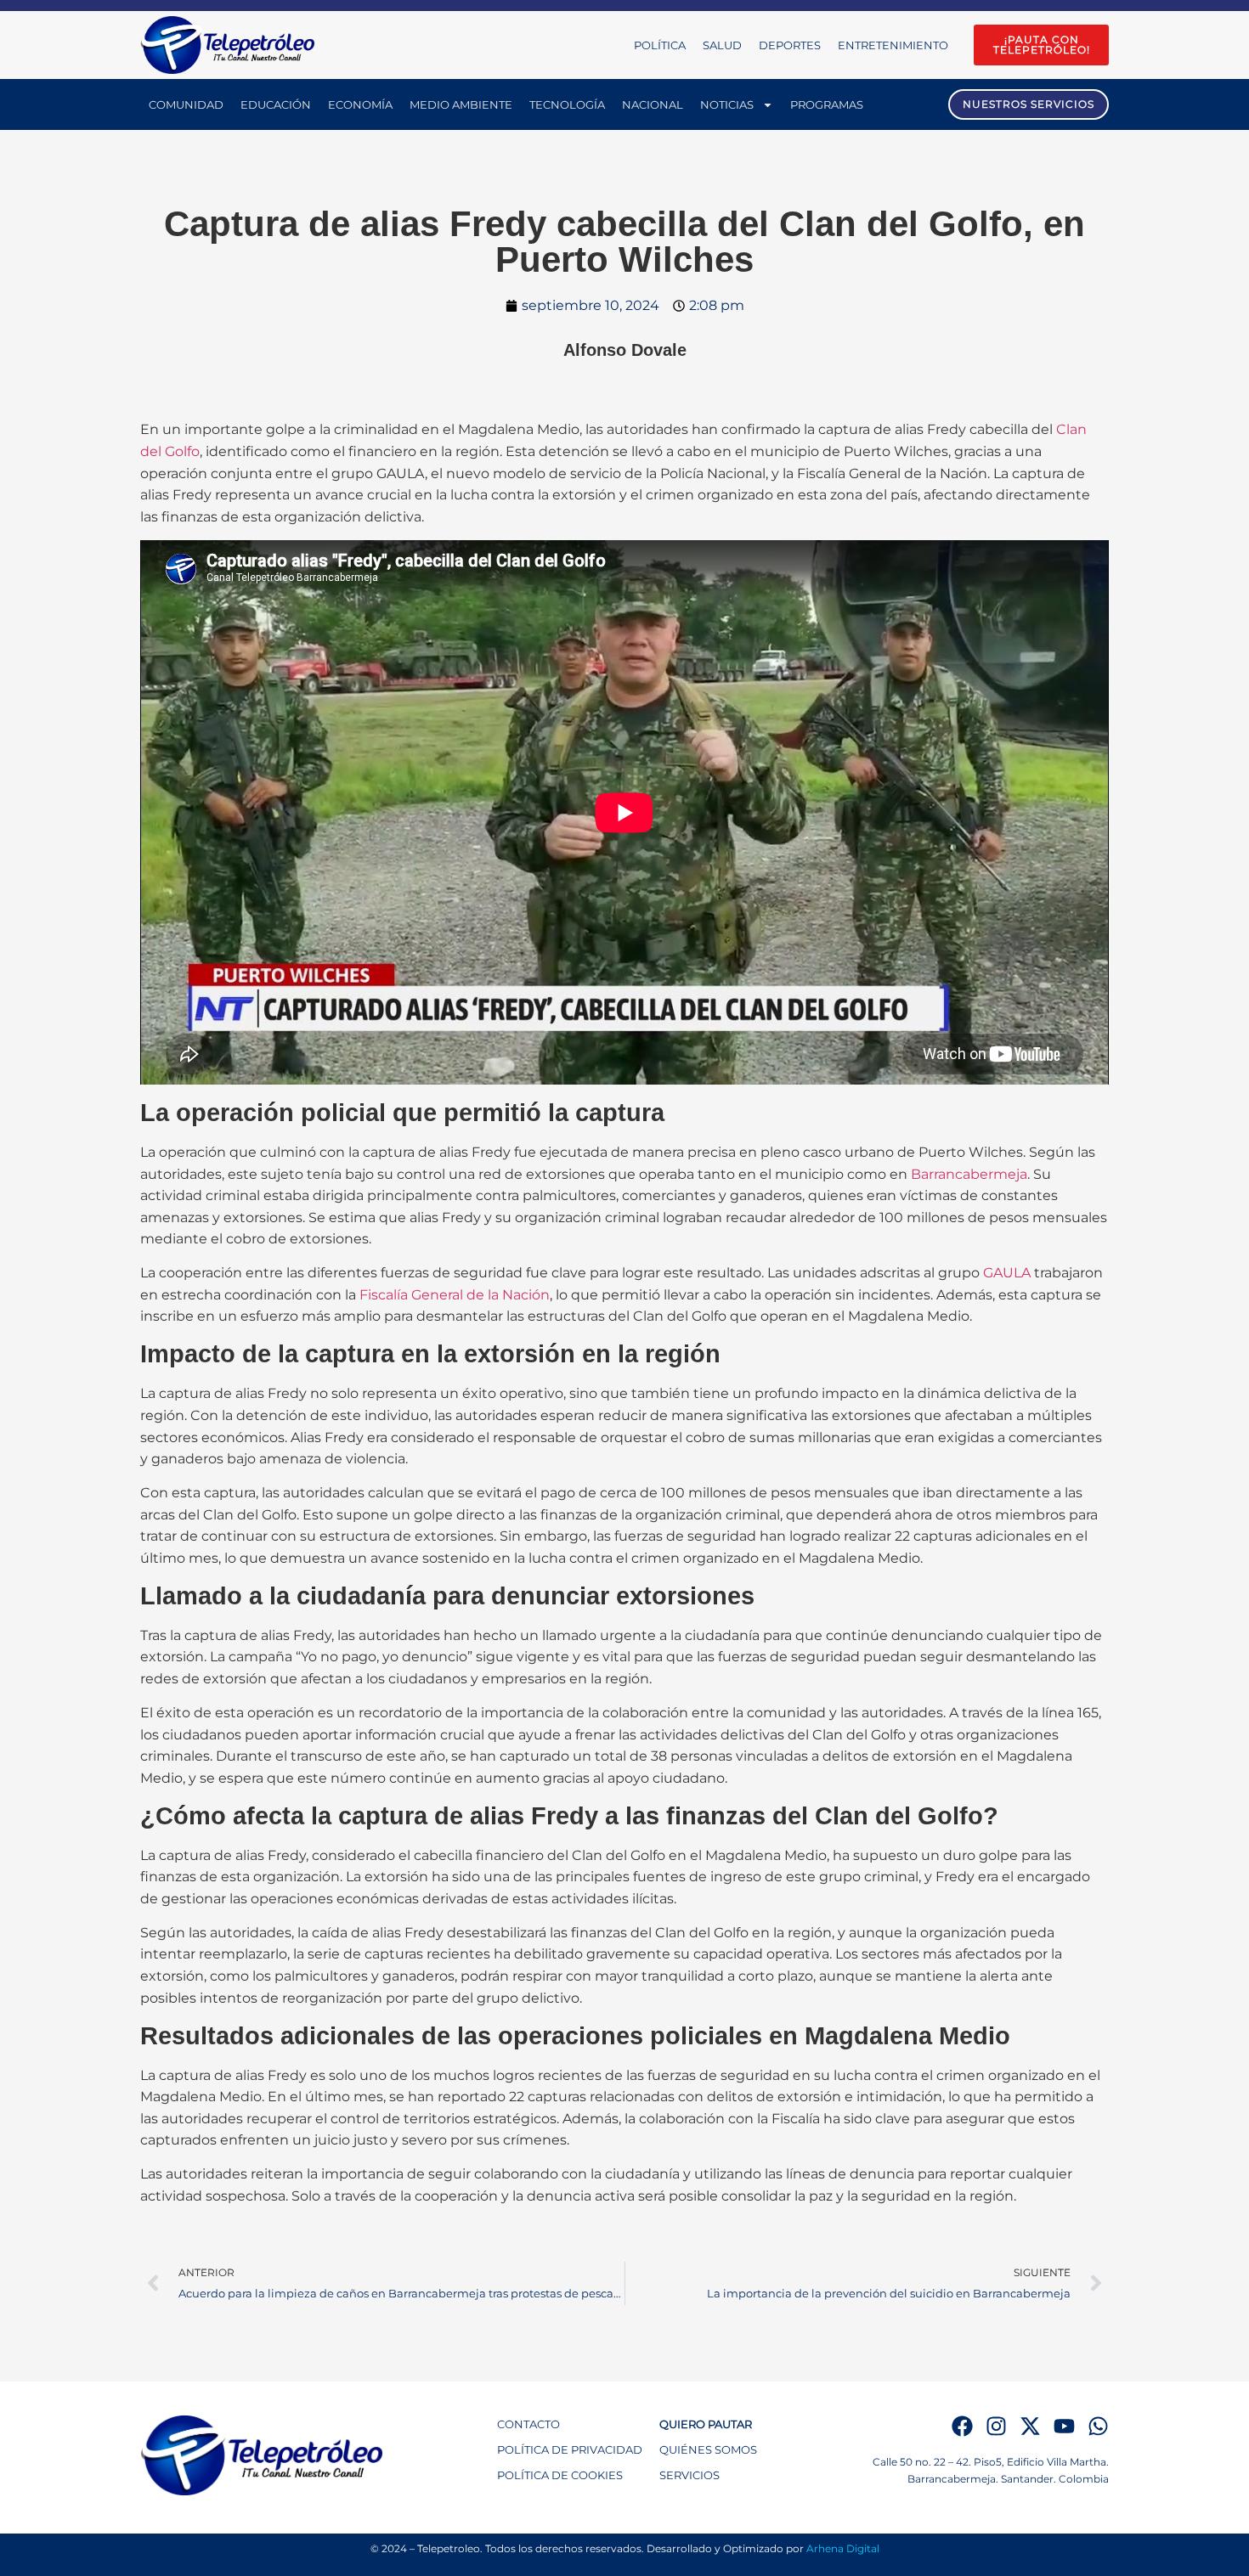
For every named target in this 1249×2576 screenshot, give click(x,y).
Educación (276, 104)
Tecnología (567, 104)
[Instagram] (996, 2426)
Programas (827, 104)
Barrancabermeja (969, 1174)
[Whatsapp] (1098, 2426)
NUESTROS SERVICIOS (1029, 104)
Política (660, 45)
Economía (360, 104)
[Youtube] (1064, 2426)
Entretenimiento (893, 45)
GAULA (1007, 1273)
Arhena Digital (843, 2548)
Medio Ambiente (461, 104)
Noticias (727, 104)
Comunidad (186, 104)
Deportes (790, 45)
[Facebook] (962, 2426)
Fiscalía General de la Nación (455, 1295)
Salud (722, 45)
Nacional (653, 104)
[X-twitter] (1030, 2426)
